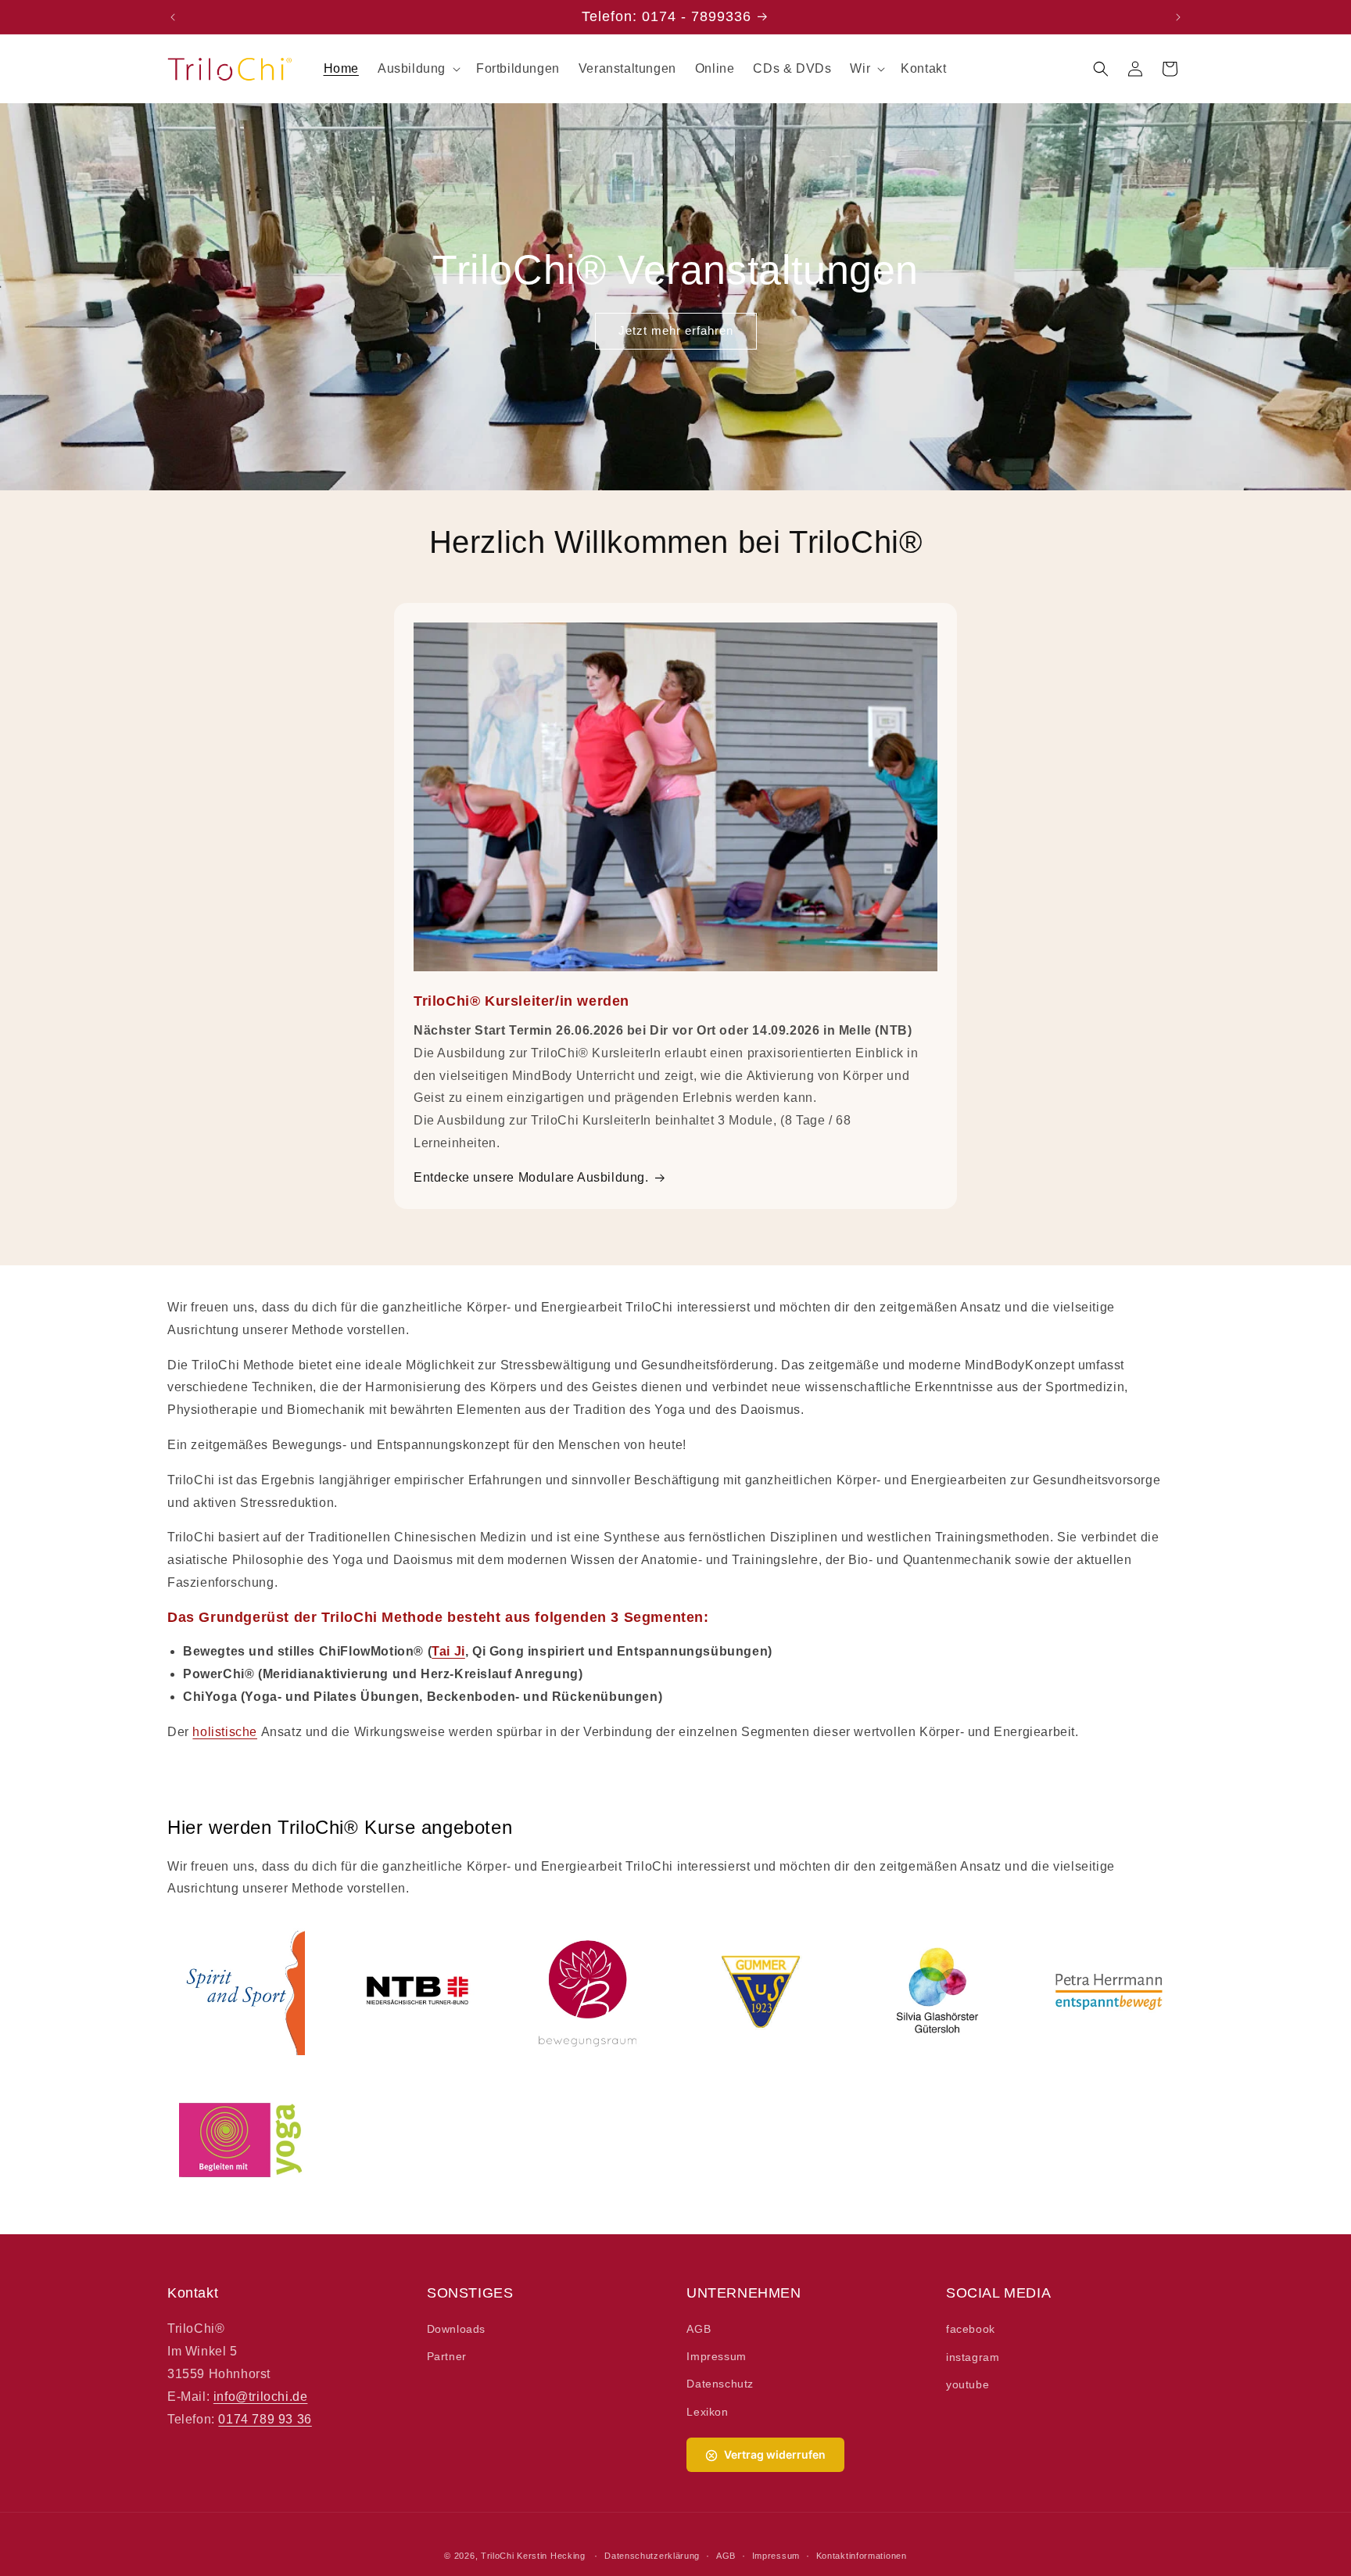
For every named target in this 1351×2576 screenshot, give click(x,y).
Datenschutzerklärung (652, 2555)
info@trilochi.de (261, 2397)
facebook (971, 2330)
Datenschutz (720, 2384)
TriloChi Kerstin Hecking (533, 2556)
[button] (417, 69)
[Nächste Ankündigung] (1178, 17)
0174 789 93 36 (265, 2419)
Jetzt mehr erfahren (676, 330)
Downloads (456, 2330)
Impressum (716, 2357)
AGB (699, 2330)
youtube (968, 2384)
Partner (447, 2357)
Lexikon (707, 2412)
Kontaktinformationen (862, 2555)
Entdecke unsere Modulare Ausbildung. (531, 1177)
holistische (225, 1732)
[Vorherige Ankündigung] (173, 17)
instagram (973, 2357)
